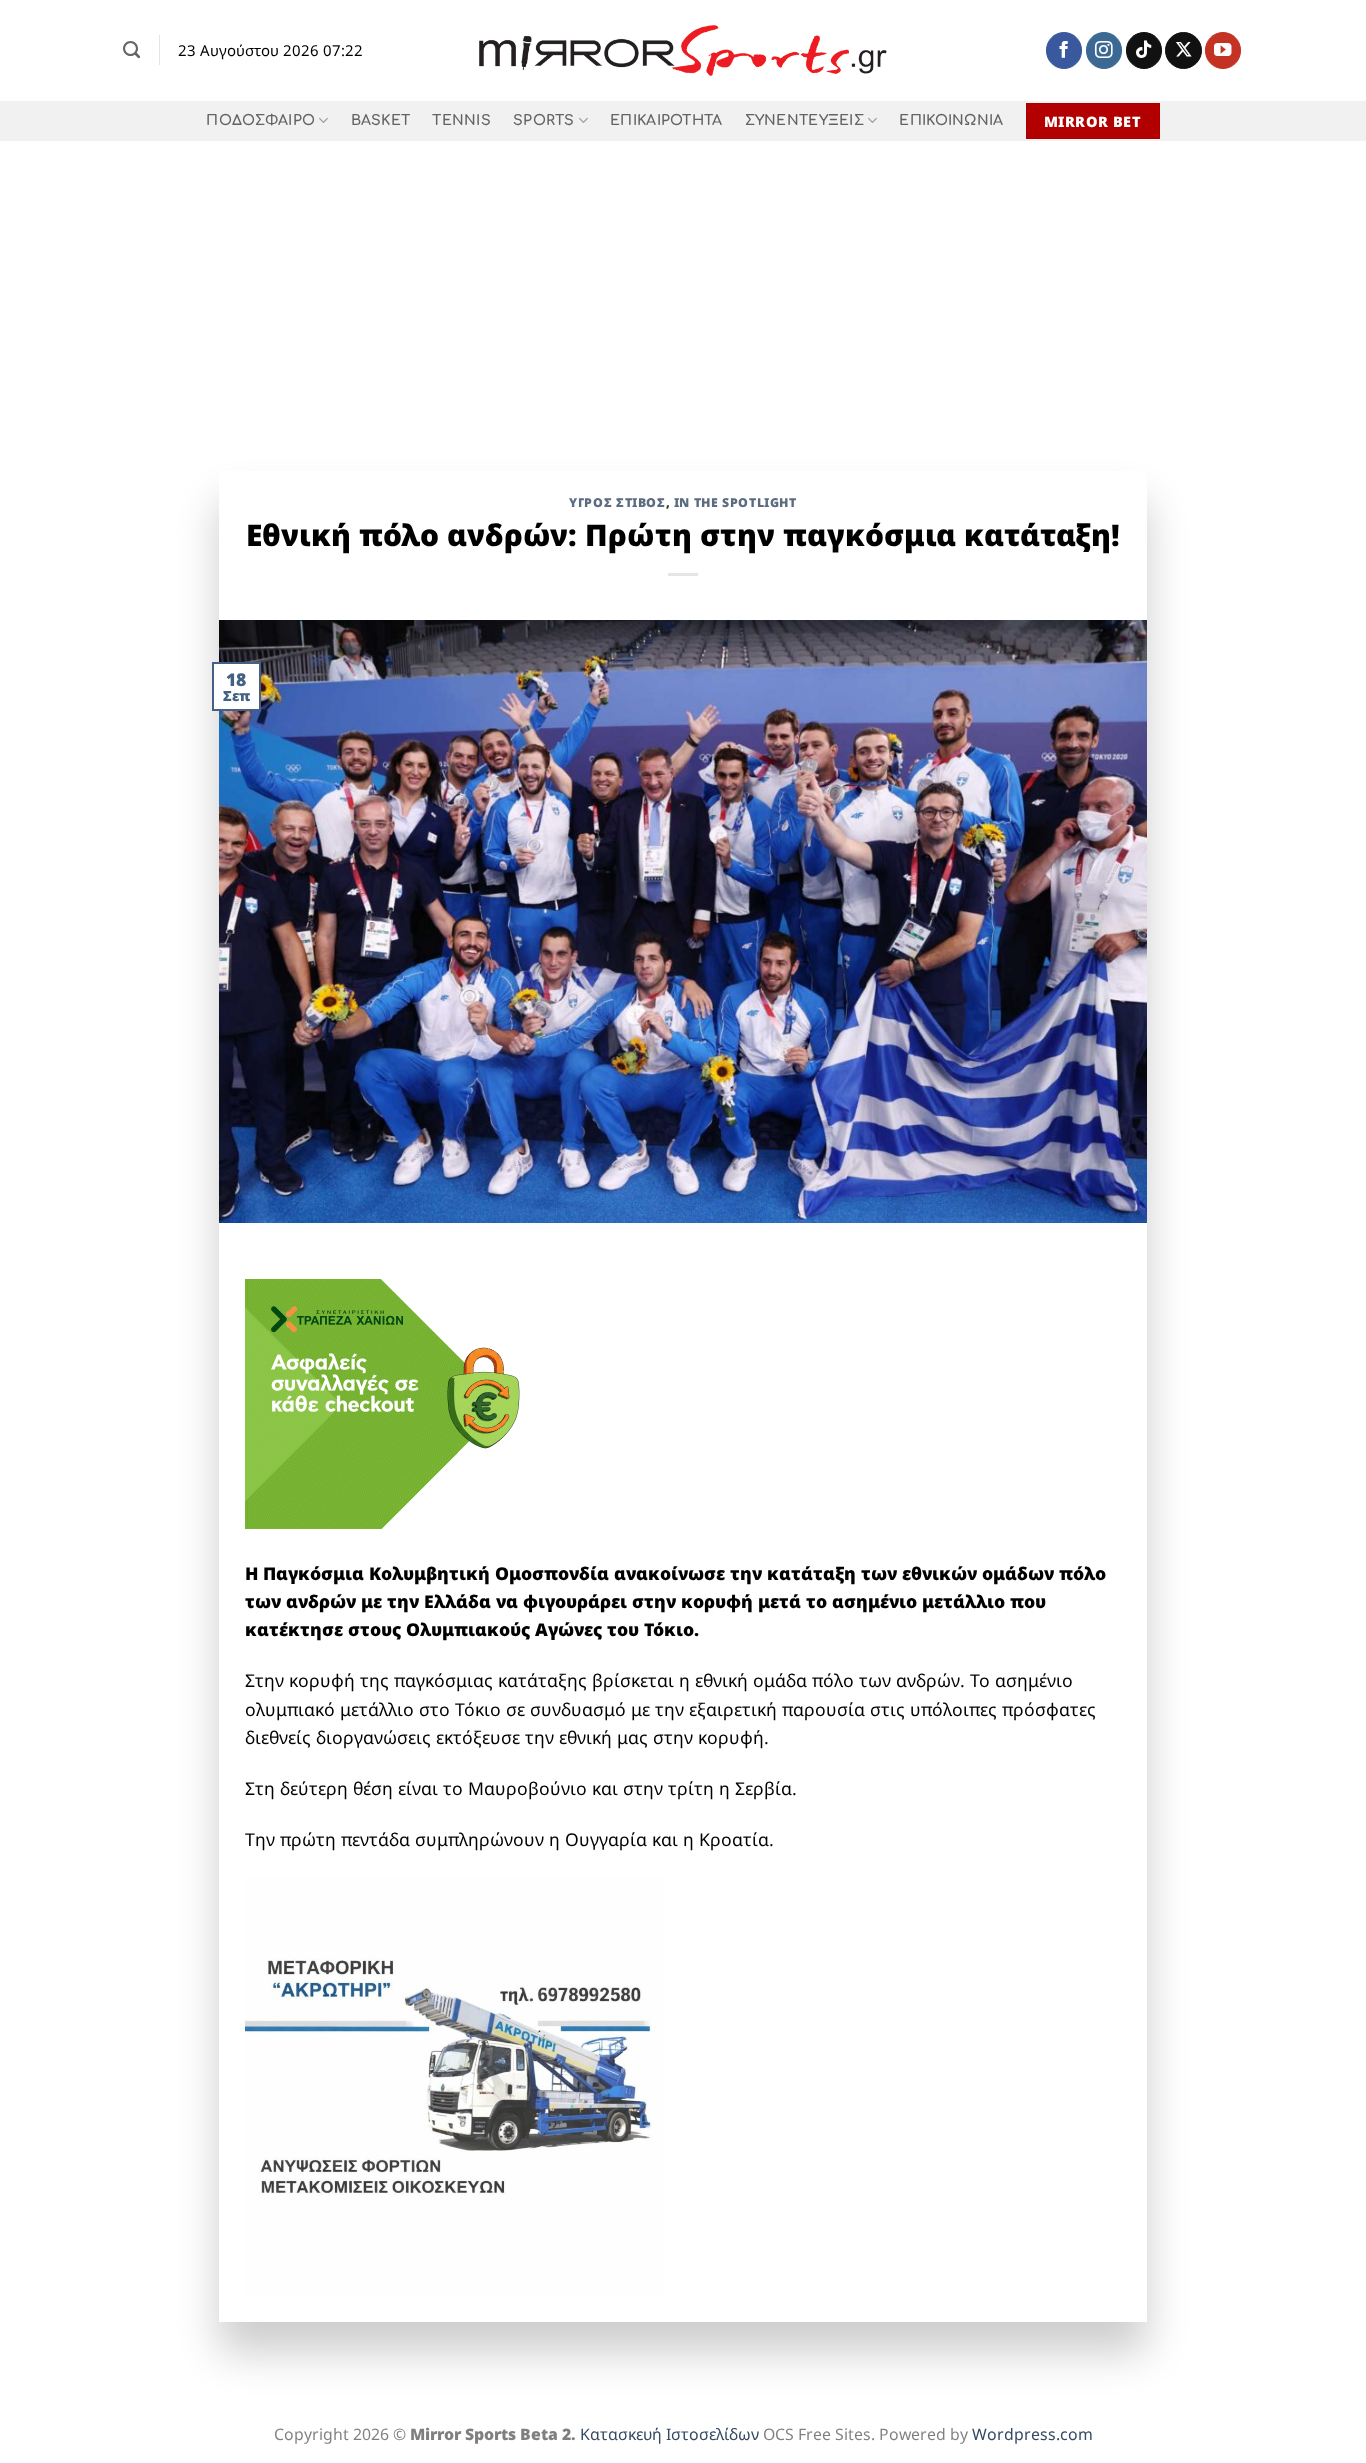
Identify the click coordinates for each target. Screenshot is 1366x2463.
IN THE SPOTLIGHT (735, 502)
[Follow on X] (1183, 50)
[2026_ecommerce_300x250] (395, 1402)
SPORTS (544, 120)
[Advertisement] (683, 291)
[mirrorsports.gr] (683, 51)
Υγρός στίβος (617, 502)
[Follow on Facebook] (1064, 50)
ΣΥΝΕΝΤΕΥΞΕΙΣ (804, 120)
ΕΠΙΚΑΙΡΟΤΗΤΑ (666, 120)
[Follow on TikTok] (1144, 50)
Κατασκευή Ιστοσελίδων (669, 2434)
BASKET (381, 120)
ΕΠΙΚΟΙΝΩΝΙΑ (951, 120)
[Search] (131, 50)
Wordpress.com (1032, 2434)
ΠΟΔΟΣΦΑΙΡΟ (260, 120)
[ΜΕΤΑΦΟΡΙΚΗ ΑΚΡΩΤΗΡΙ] (455, 2084)
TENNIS (461, 120)
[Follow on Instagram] (1104, 50)
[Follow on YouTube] (1223, 50)
